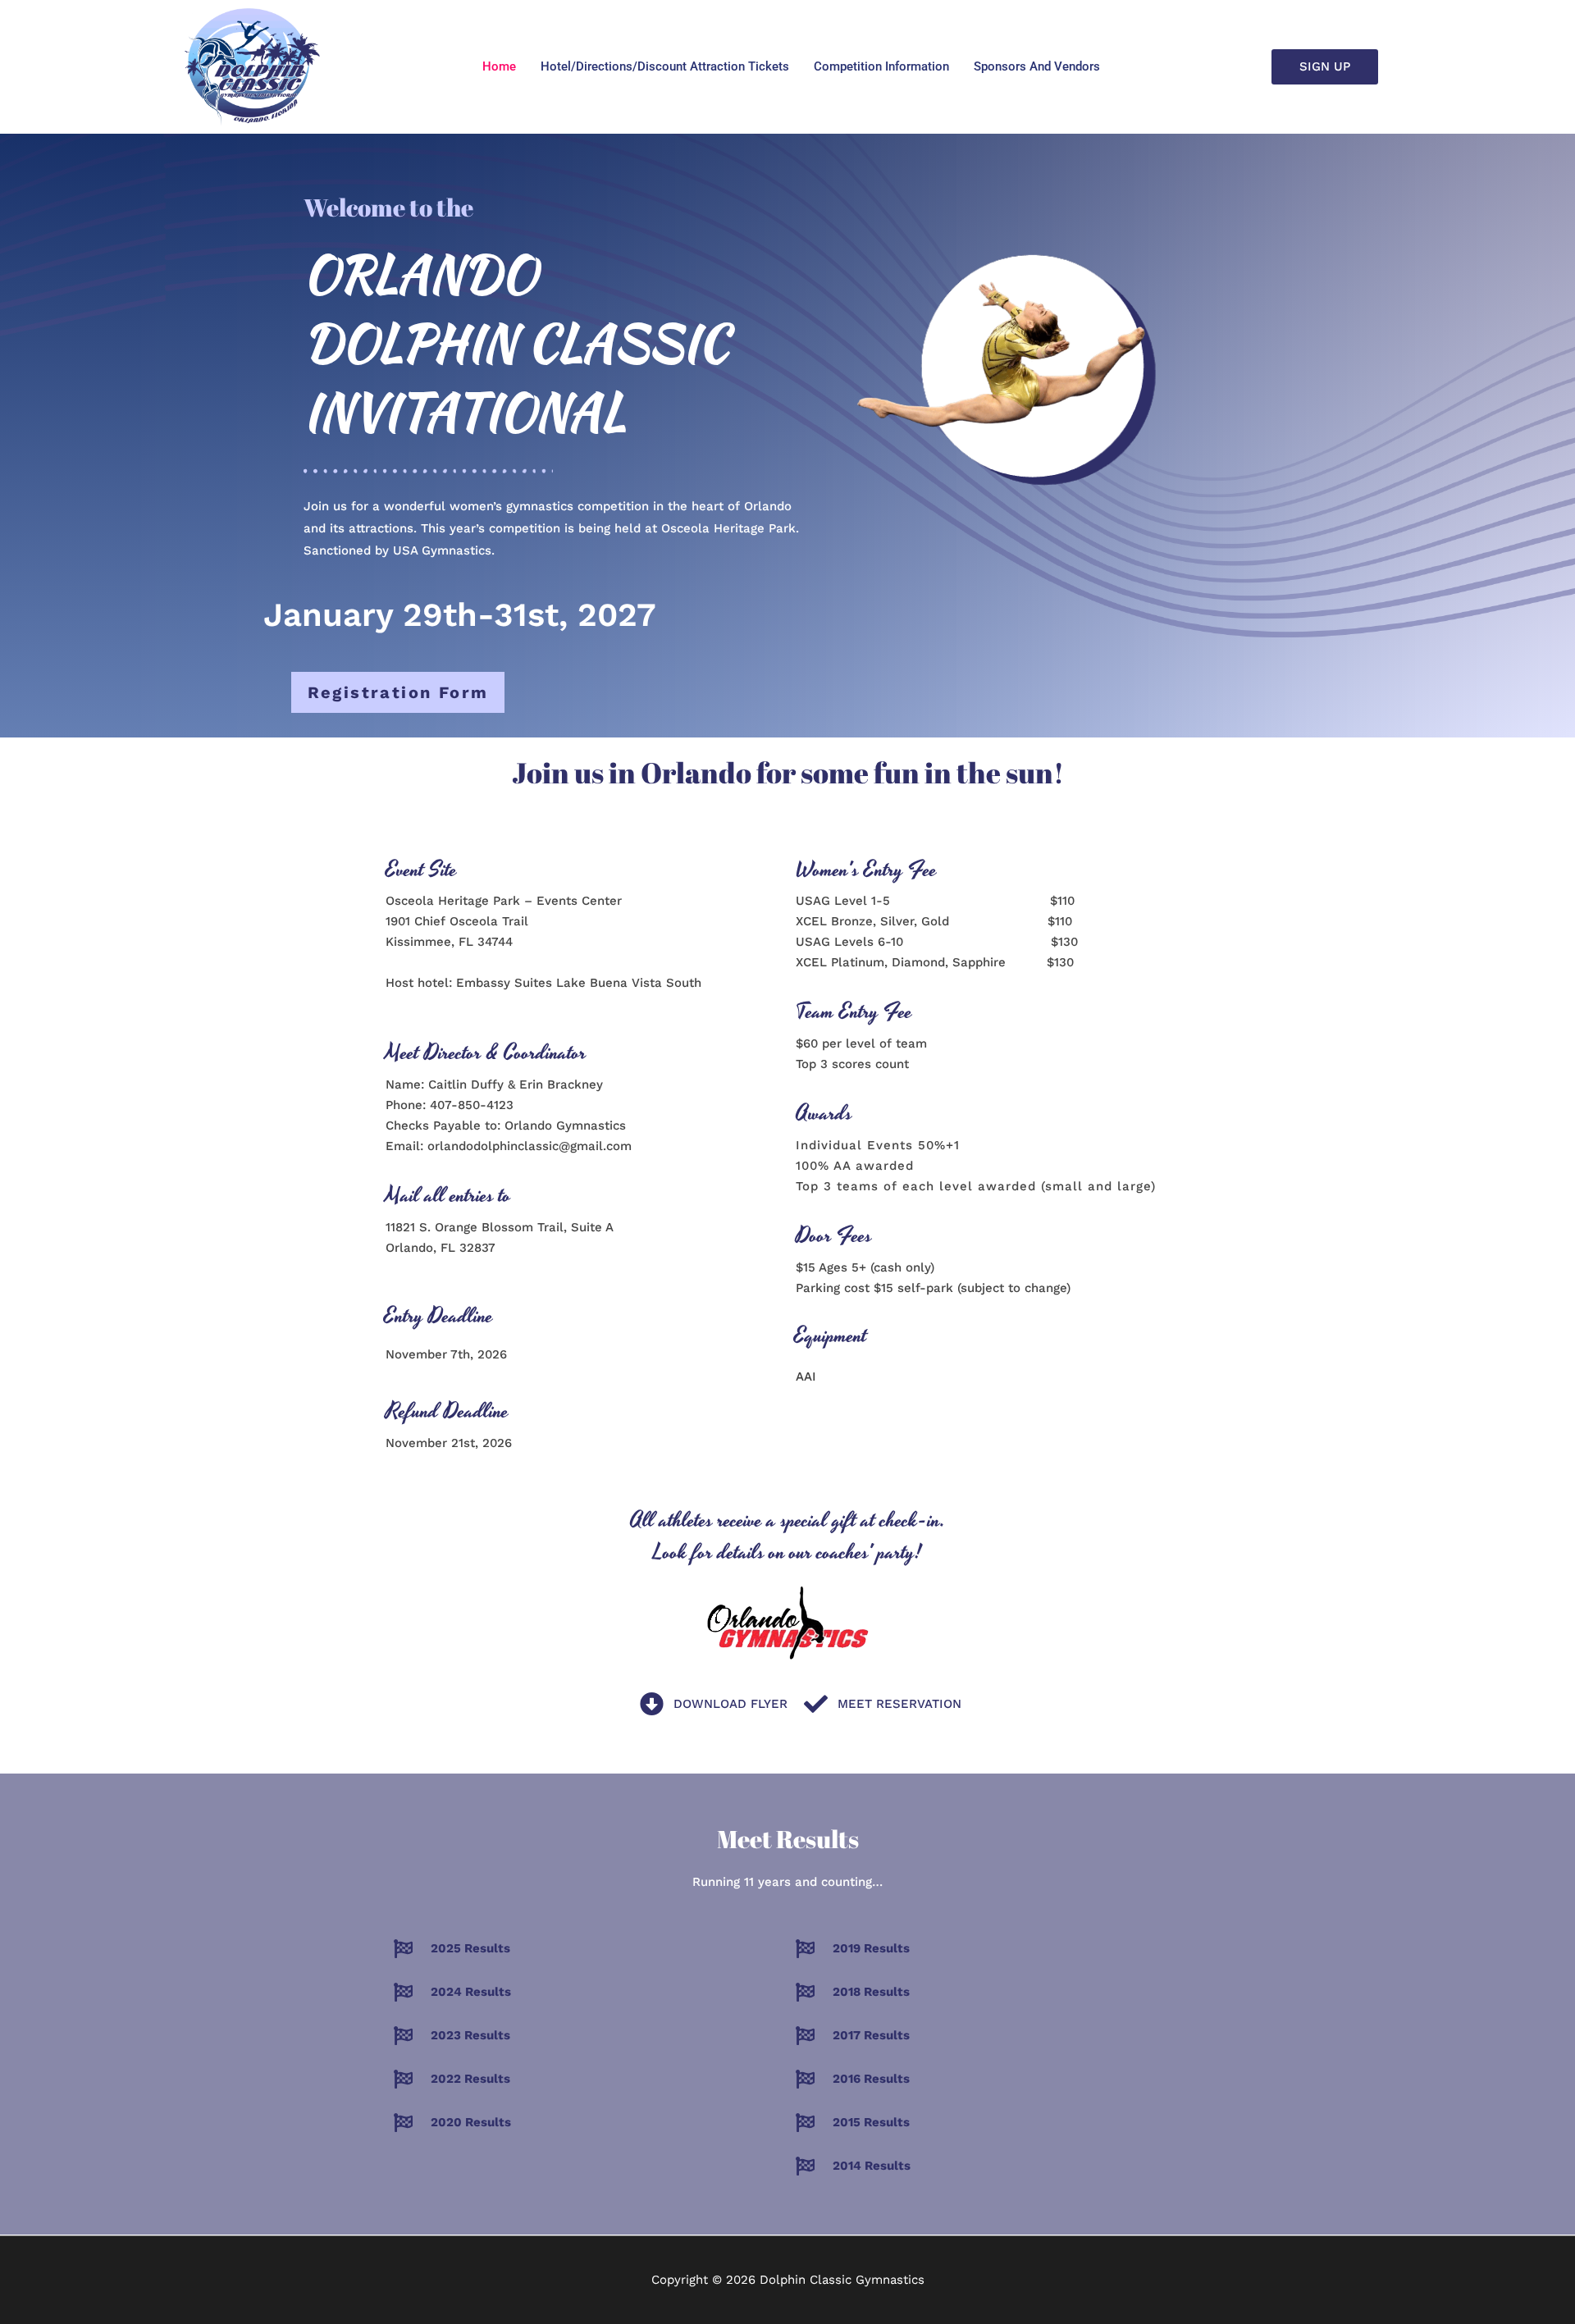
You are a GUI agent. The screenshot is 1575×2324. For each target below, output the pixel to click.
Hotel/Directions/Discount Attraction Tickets (665, 66)
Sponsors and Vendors (1037, 66)
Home (499, 66)
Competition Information (881, 66)
